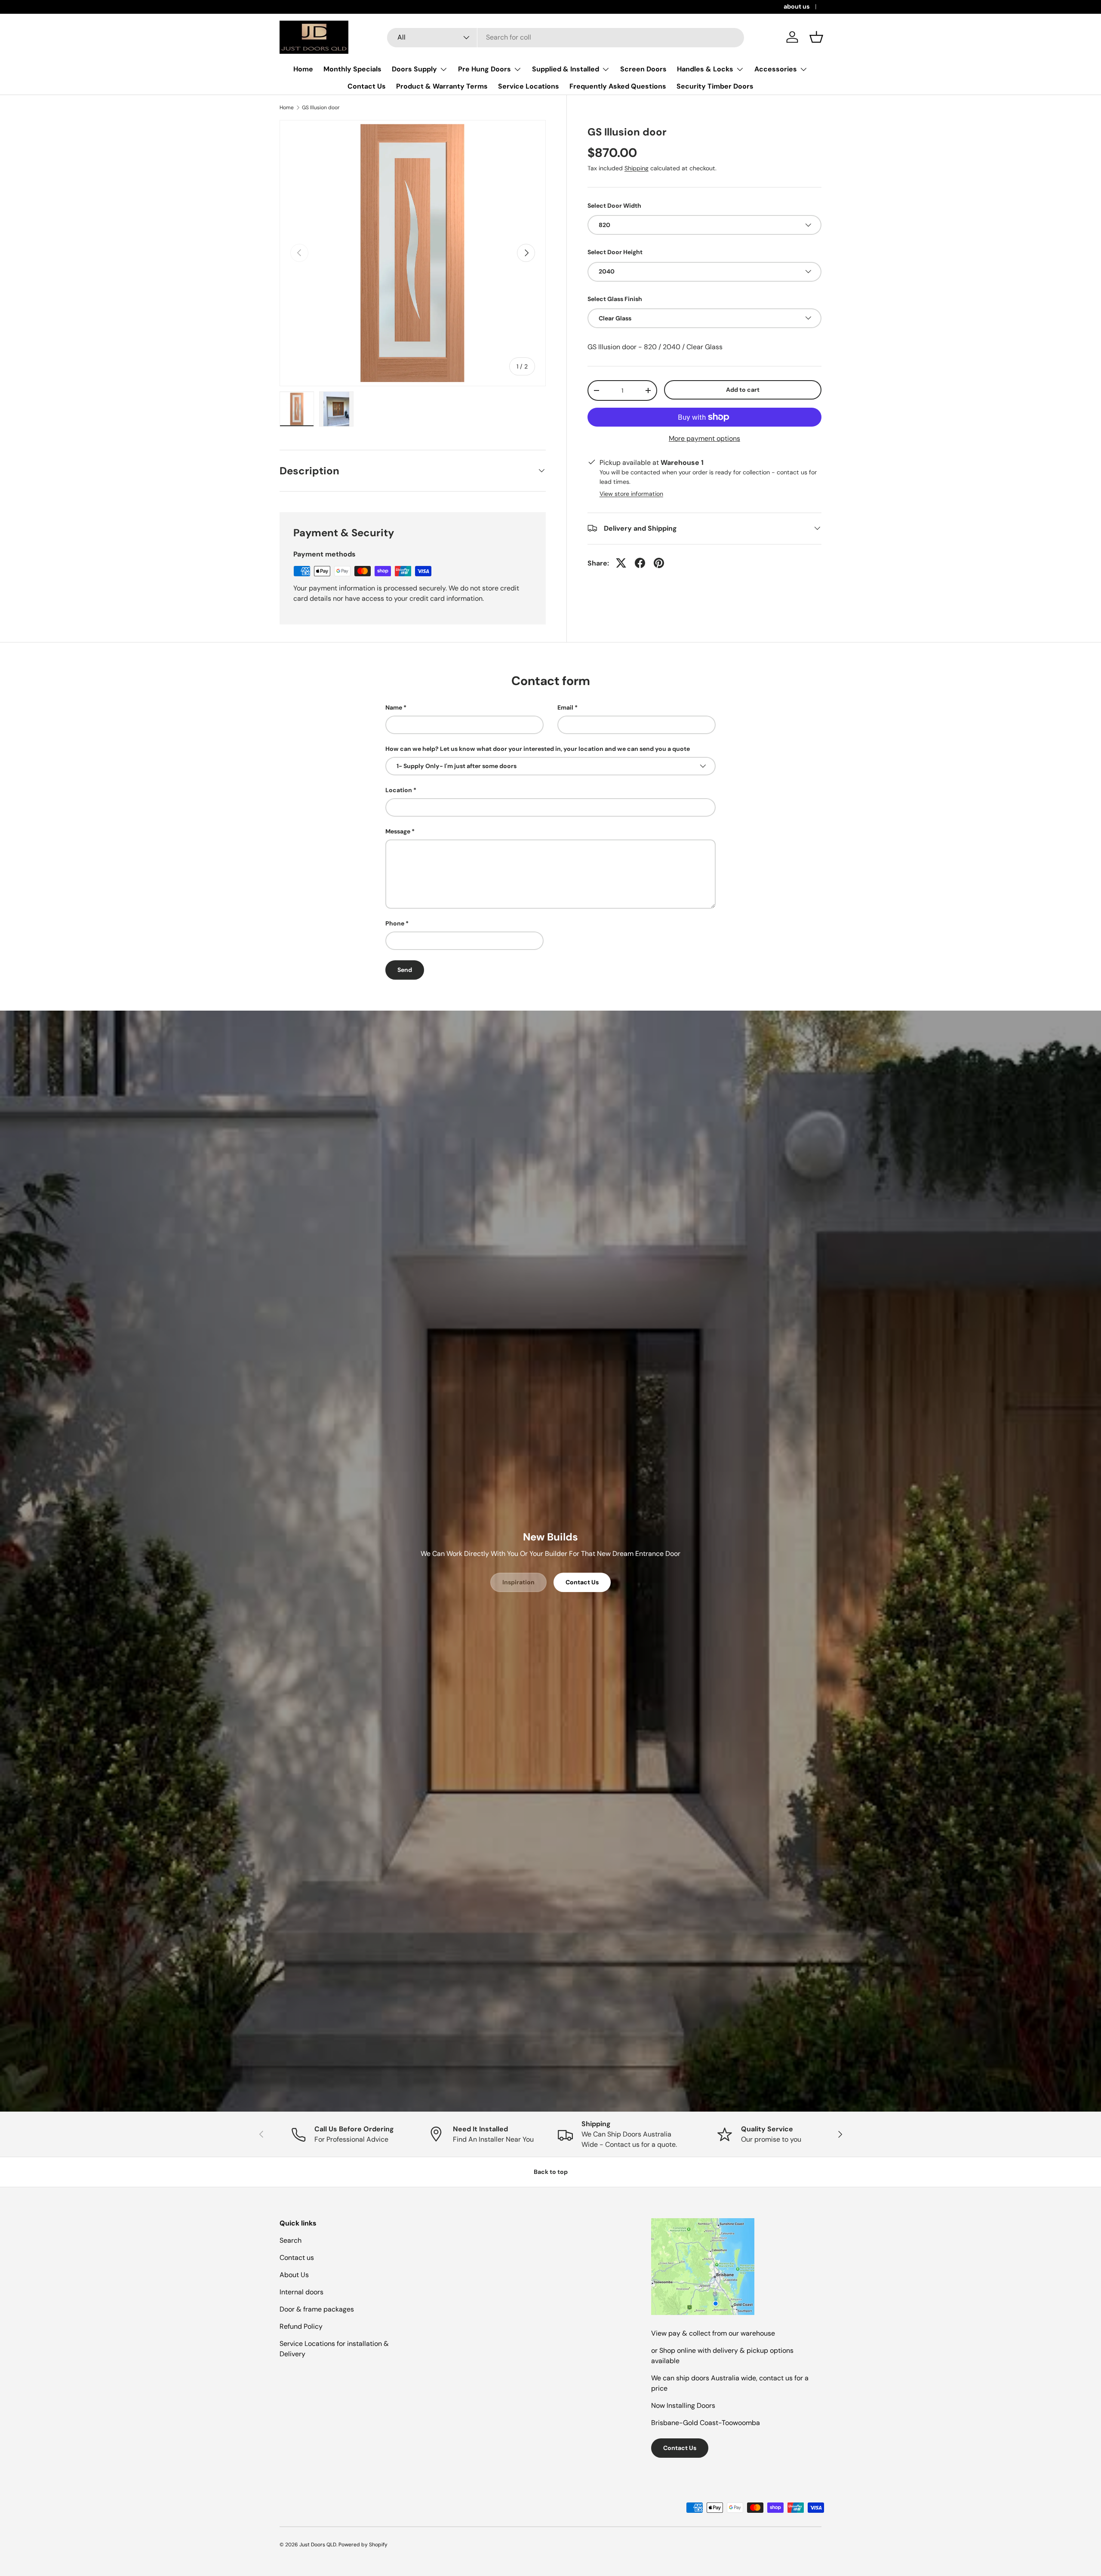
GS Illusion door (321, 108)
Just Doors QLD (318, 2545)
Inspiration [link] (518, 1582)
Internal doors (301, 2292)
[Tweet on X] (621, 563)
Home (303, 69)
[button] (816, 37)
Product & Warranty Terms (442, 86)
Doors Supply (414, 69)
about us (797, 6)
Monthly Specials (352, 69)
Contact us (297, 2258)
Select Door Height (615, 252)
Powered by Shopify (363, 2545)
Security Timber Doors (715, 86)
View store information (631, 493)
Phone (395, 923)
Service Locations (529, 86)
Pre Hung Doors (484, 69)
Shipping (637, 168)
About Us (294, 2275)
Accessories (776, 69)
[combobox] (566, 37)
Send (405, 970)
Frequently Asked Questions (618, 86)
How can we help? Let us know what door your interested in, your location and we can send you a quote (538, 749)
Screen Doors (643, 69)
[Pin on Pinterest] (659, 563)
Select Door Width (614, 205)
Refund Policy (301, 2326)
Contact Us (367, 86)
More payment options (704, 438)
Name (394, 707)
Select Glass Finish (615, 298)
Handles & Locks (705, 69)
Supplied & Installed (566, 69)
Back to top (551, 2172)
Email (565, 707)
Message (398, 831)
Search (291, 2240)
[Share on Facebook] (640, 563)
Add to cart (743, 389)
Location (399, 790)
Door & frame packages (317, 2309)
